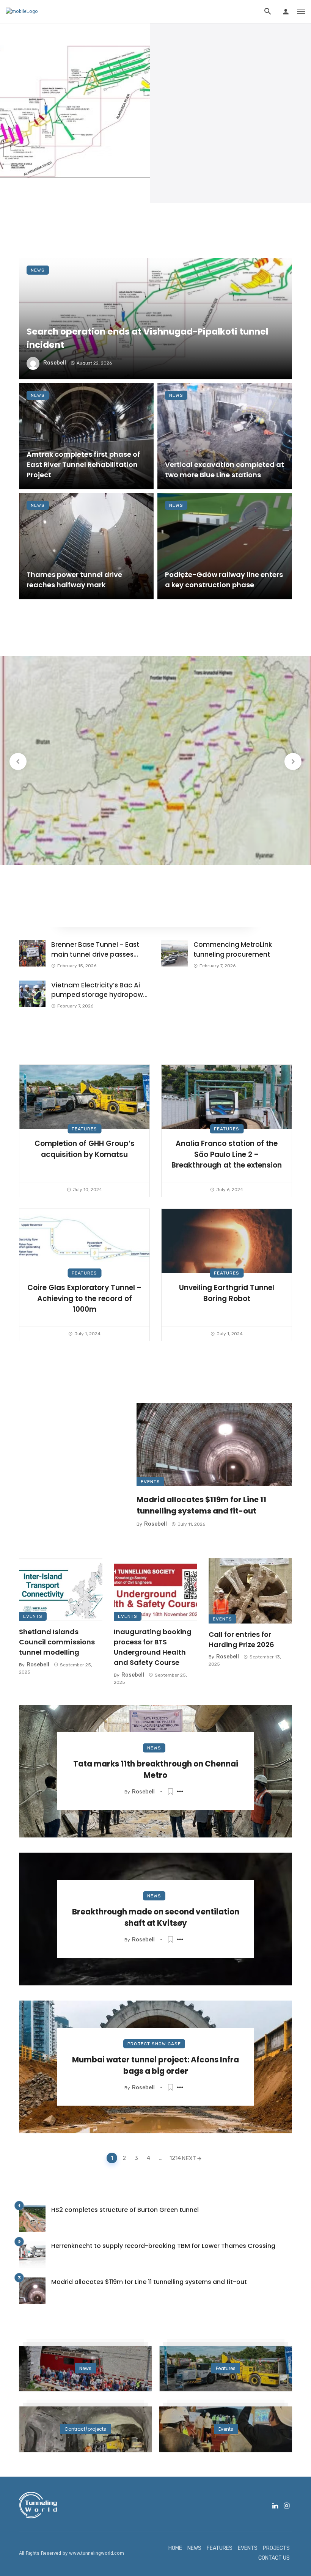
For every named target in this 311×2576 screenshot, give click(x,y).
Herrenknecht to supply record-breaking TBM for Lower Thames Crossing (163, 2246)
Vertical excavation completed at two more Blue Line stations (225, 470)
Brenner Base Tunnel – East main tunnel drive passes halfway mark (95, 950)
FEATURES (220, 2548)
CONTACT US (274, 2558)
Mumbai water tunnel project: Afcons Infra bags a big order (155, 2065)
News (38, 270)
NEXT (189, 2158)
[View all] (85, 2369)
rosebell (55, 363)
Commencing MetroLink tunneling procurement (233, 949)
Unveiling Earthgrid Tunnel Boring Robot (227, 1293)
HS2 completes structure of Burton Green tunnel (125, 2210)
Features (84, 1129)
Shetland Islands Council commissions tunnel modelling (57, 1642)
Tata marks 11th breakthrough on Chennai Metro (156, 1770)
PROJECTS (276, 2548)
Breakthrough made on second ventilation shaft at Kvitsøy (156, 1917)
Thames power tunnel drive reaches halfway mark (74, 580)
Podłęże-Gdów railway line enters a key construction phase (224, 580)
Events (150, 1482)
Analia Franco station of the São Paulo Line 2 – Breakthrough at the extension (227, 1154)
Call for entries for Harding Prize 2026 (241, 1639)
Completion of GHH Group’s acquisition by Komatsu (85, 1149)
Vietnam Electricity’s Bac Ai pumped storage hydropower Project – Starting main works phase (100, 990)
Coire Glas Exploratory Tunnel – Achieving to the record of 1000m (85, 1298)
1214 (174, 2158)
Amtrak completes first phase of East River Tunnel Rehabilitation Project (83, 464)
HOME (175, 2548)
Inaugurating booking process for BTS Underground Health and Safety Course (153, 1647)
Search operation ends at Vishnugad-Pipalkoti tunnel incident (147, 338)
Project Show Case (154, 2044)
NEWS (194, 2548)
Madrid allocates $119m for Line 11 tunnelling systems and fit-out (201, 1505)
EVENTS (248, 2548)
